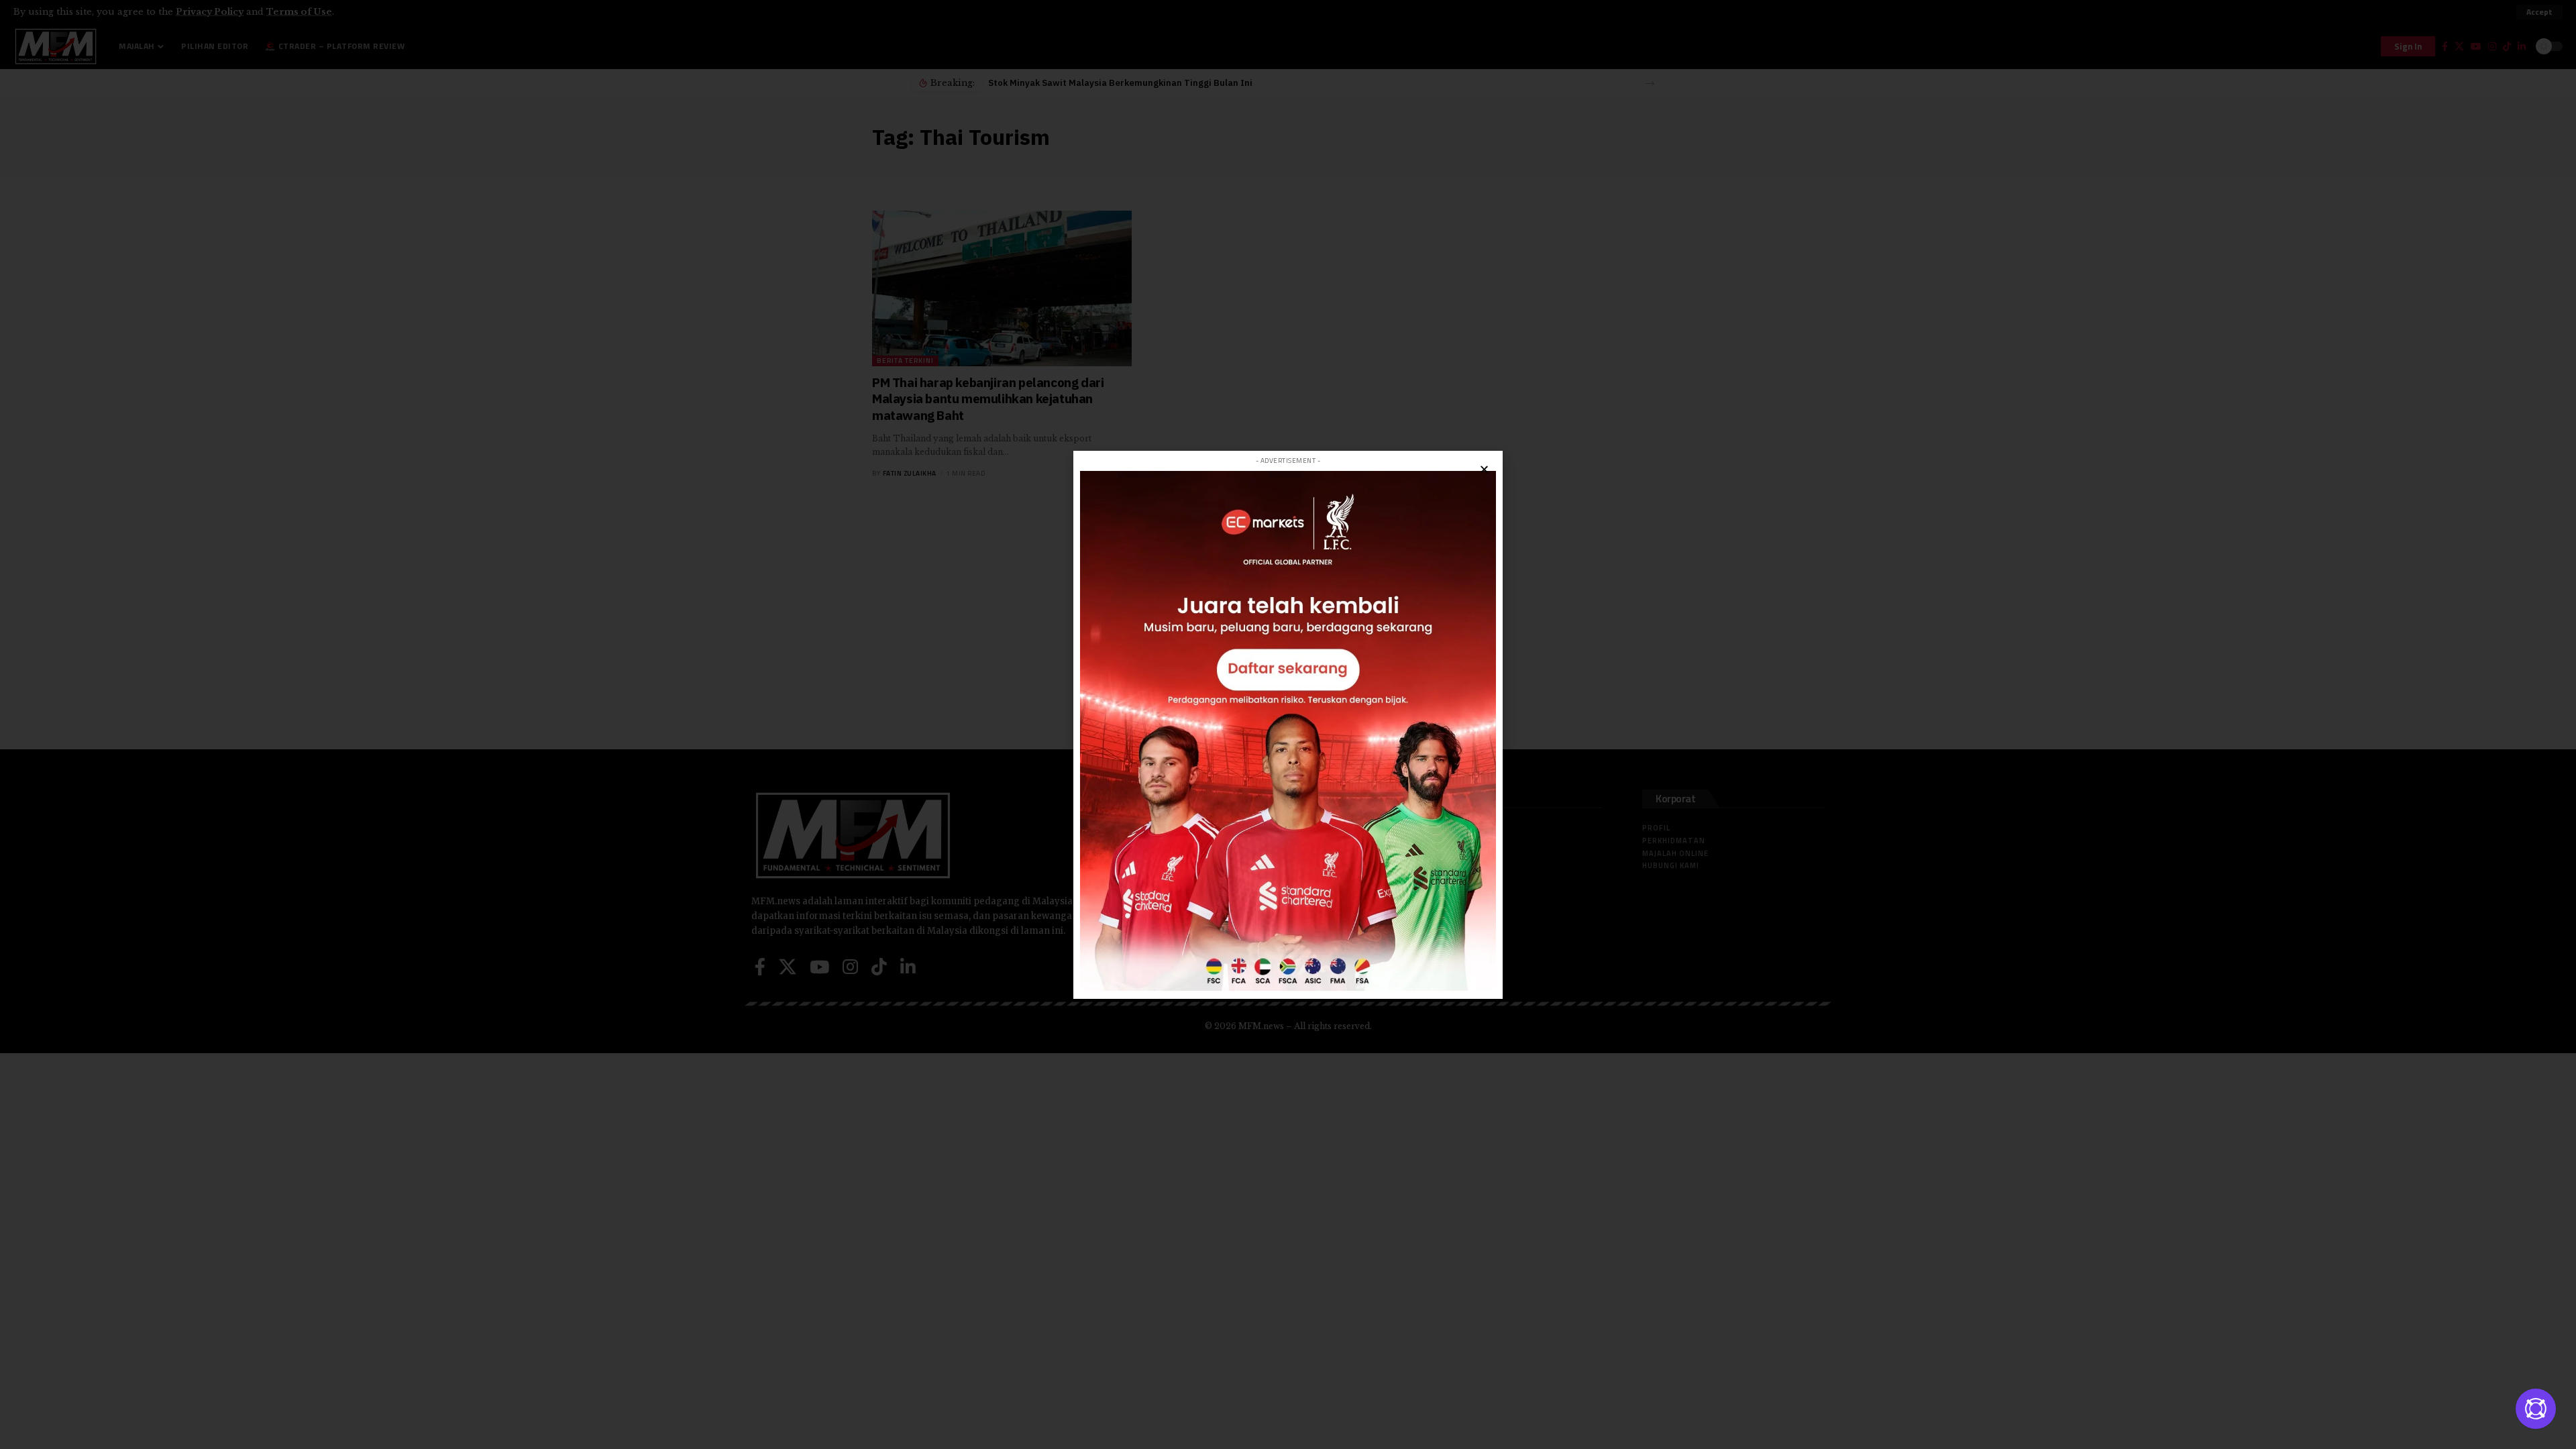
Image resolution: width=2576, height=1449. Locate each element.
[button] (1484, 469)
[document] (1288, 724)
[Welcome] (2536, 1409)
